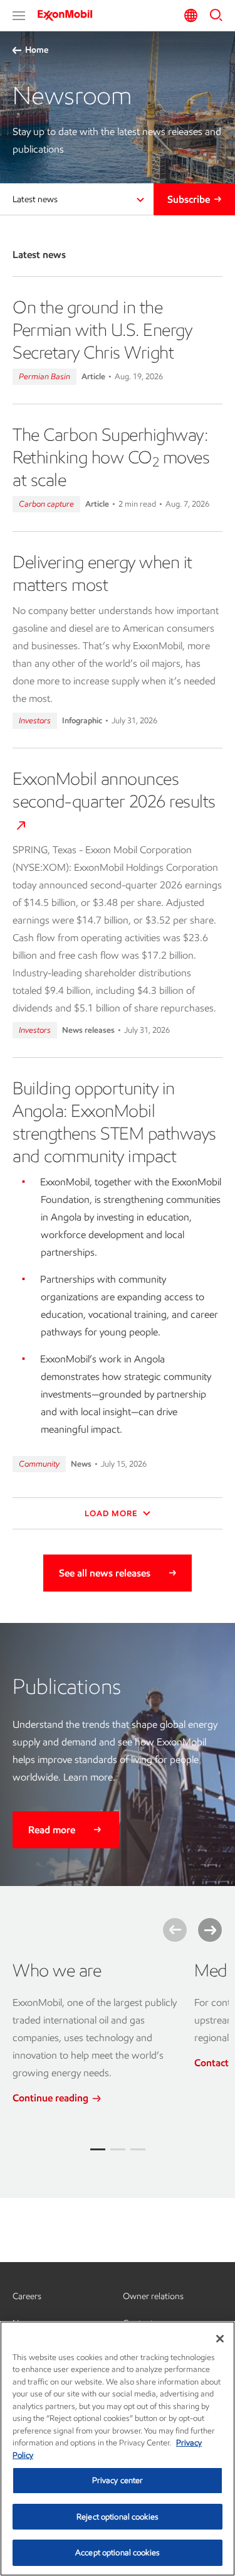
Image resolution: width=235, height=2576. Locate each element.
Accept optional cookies (118, 2552)
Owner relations (153, 2296)
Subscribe (189, 199)
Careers (27, 2296)
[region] (118, 2449)
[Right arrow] (210, 1930)
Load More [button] (112, 1513)
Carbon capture (46, 504)
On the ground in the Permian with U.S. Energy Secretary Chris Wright (102, 330)
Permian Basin (44, 376)
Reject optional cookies (118, 2517)
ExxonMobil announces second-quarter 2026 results (114, 790)
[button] (19, 16)
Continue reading (52, 2098)
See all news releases (105, 1573)
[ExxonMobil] (69, 15)
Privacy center (118, 2480)
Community (39, 1464)
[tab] (98, 2149)
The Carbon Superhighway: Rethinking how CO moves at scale (111, 457)
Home (37, 50)
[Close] (220, 2339)
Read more (52, 1830)
